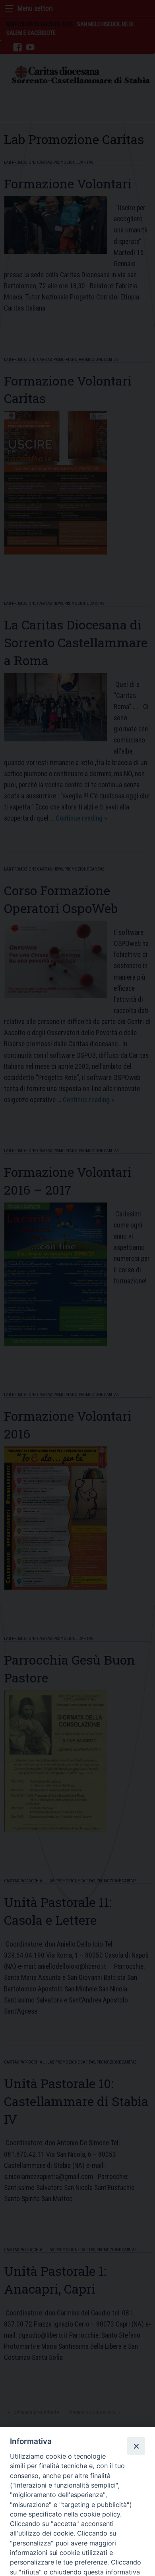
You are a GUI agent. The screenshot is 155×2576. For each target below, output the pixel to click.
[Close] (136, 2446)
